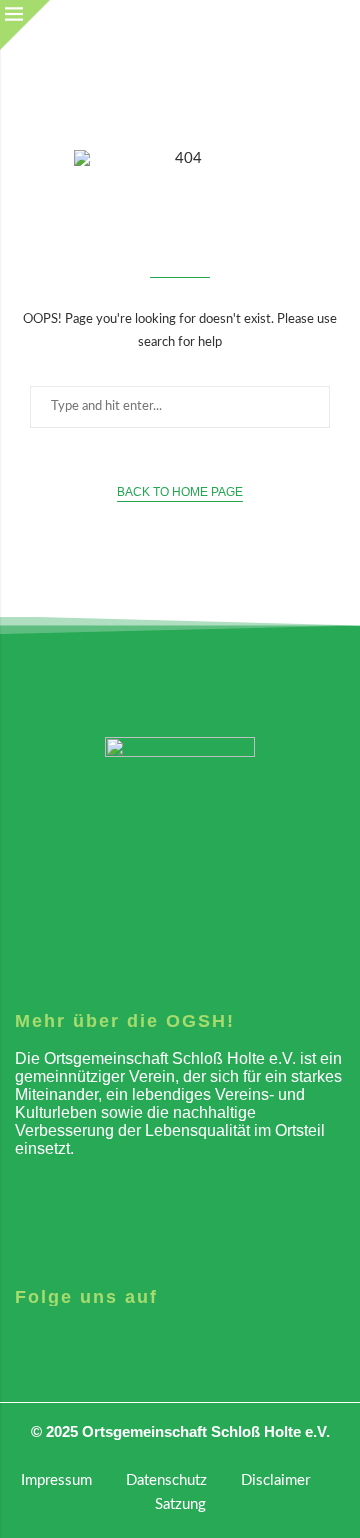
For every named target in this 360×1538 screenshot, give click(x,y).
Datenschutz (166, 1480)
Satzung (180, 1504)
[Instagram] (43, 1334)
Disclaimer (275, 1480)
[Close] (25, 25)
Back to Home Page (180, 492)
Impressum (56, 1480)
